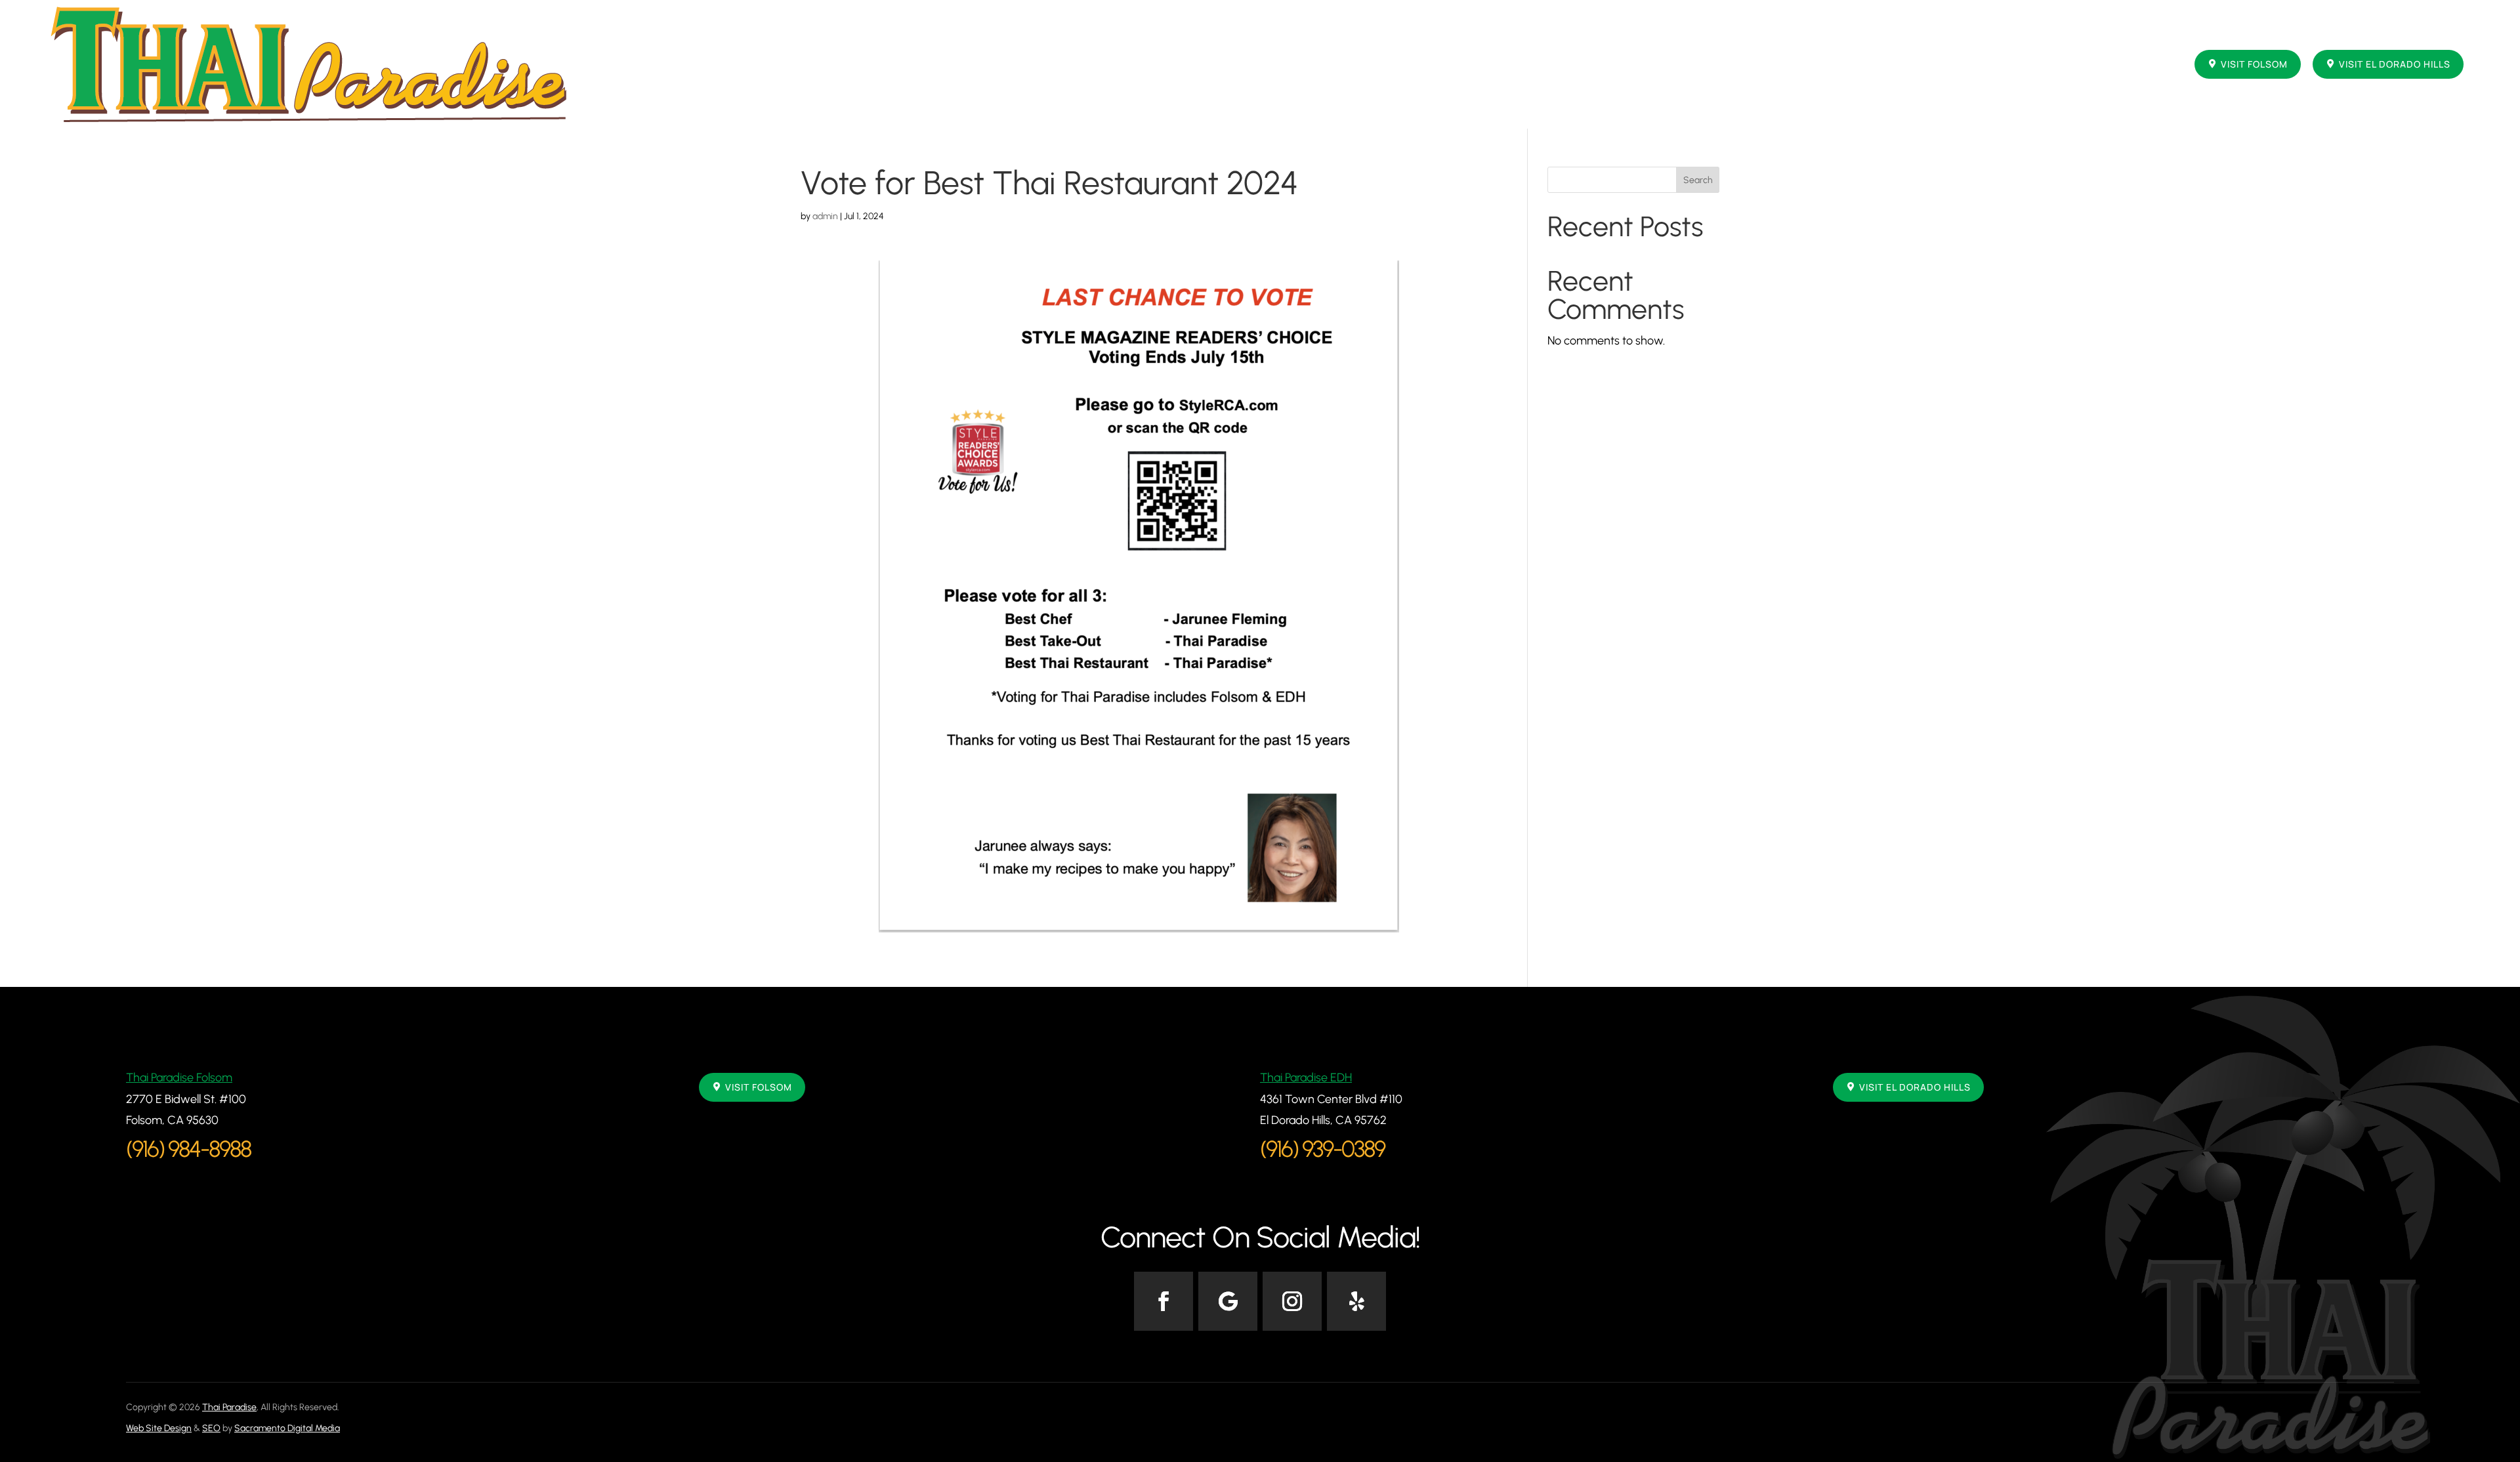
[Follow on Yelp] (1356, 1301)
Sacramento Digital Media (287, 1428)
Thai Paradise (229, 1407)
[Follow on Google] (1228, 1301)
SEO (211, 1428)
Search (1698, 180)
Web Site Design (159, 1428)
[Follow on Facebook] (1164, 1301)
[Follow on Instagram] (1292, 1301)
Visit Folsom (2254, 64)
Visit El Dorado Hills (2395, 64)
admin (825, 216)
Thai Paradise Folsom (179, 1077)
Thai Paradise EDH (1306, 1077)
